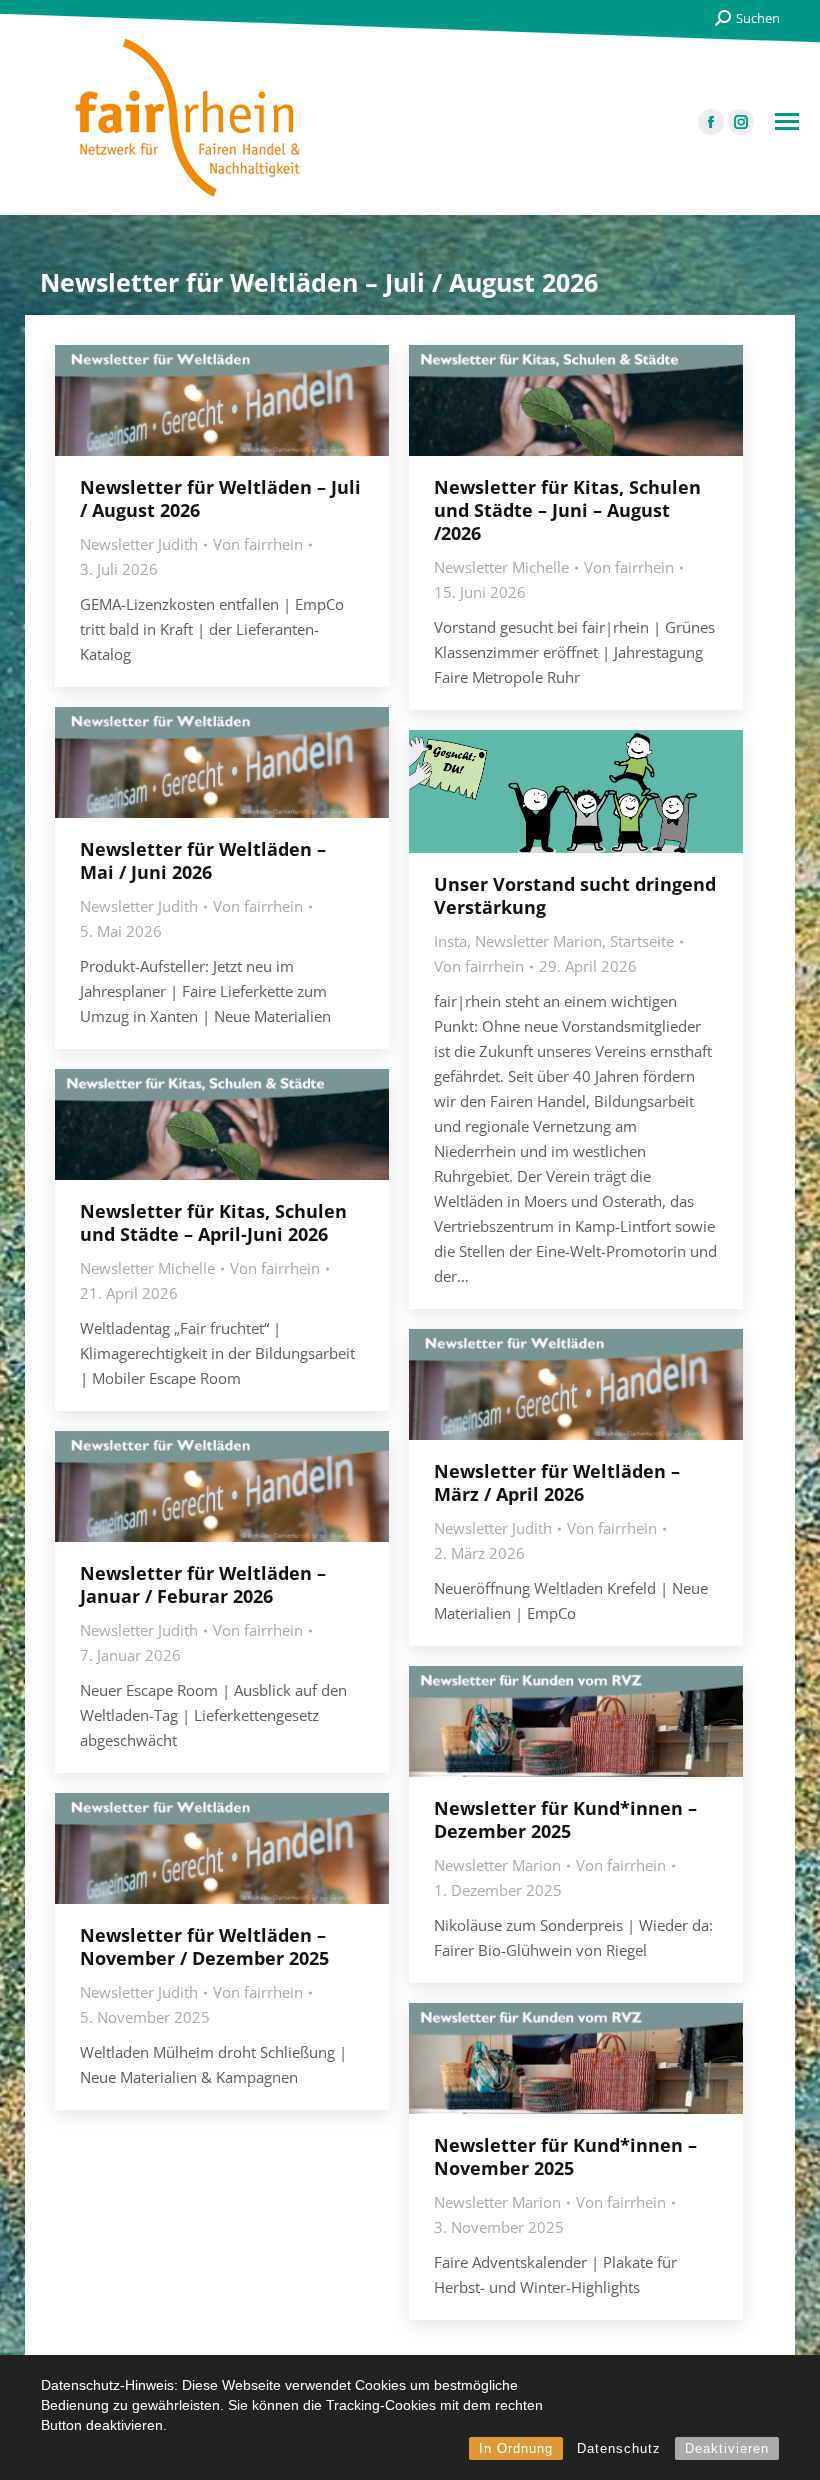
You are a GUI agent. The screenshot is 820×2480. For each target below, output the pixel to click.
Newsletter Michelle (501, 567)
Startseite (642, 941)
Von (258, 544)
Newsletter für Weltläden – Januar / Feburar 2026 (203, 1584)
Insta (450, 941)
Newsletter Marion (538, 941)
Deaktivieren (727, 2448)
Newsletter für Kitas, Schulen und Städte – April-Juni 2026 (213, 1222)
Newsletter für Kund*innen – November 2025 (565, 2156)
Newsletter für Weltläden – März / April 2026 (557, 1482)
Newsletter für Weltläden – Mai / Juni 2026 (203, 860)
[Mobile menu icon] (787, 121)
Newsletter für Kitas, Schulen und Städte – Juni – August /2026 (567, 510)
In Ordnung (516, 2448)
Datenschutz (619, 2448)
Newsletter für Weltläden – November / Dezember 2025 (204, 1946)
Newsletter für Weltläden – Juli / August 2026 (220, 498)
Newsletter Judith (139, 544)
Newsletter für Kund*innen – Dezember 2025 (565, 1819)
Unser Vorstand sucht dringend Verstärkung (575, 895)
